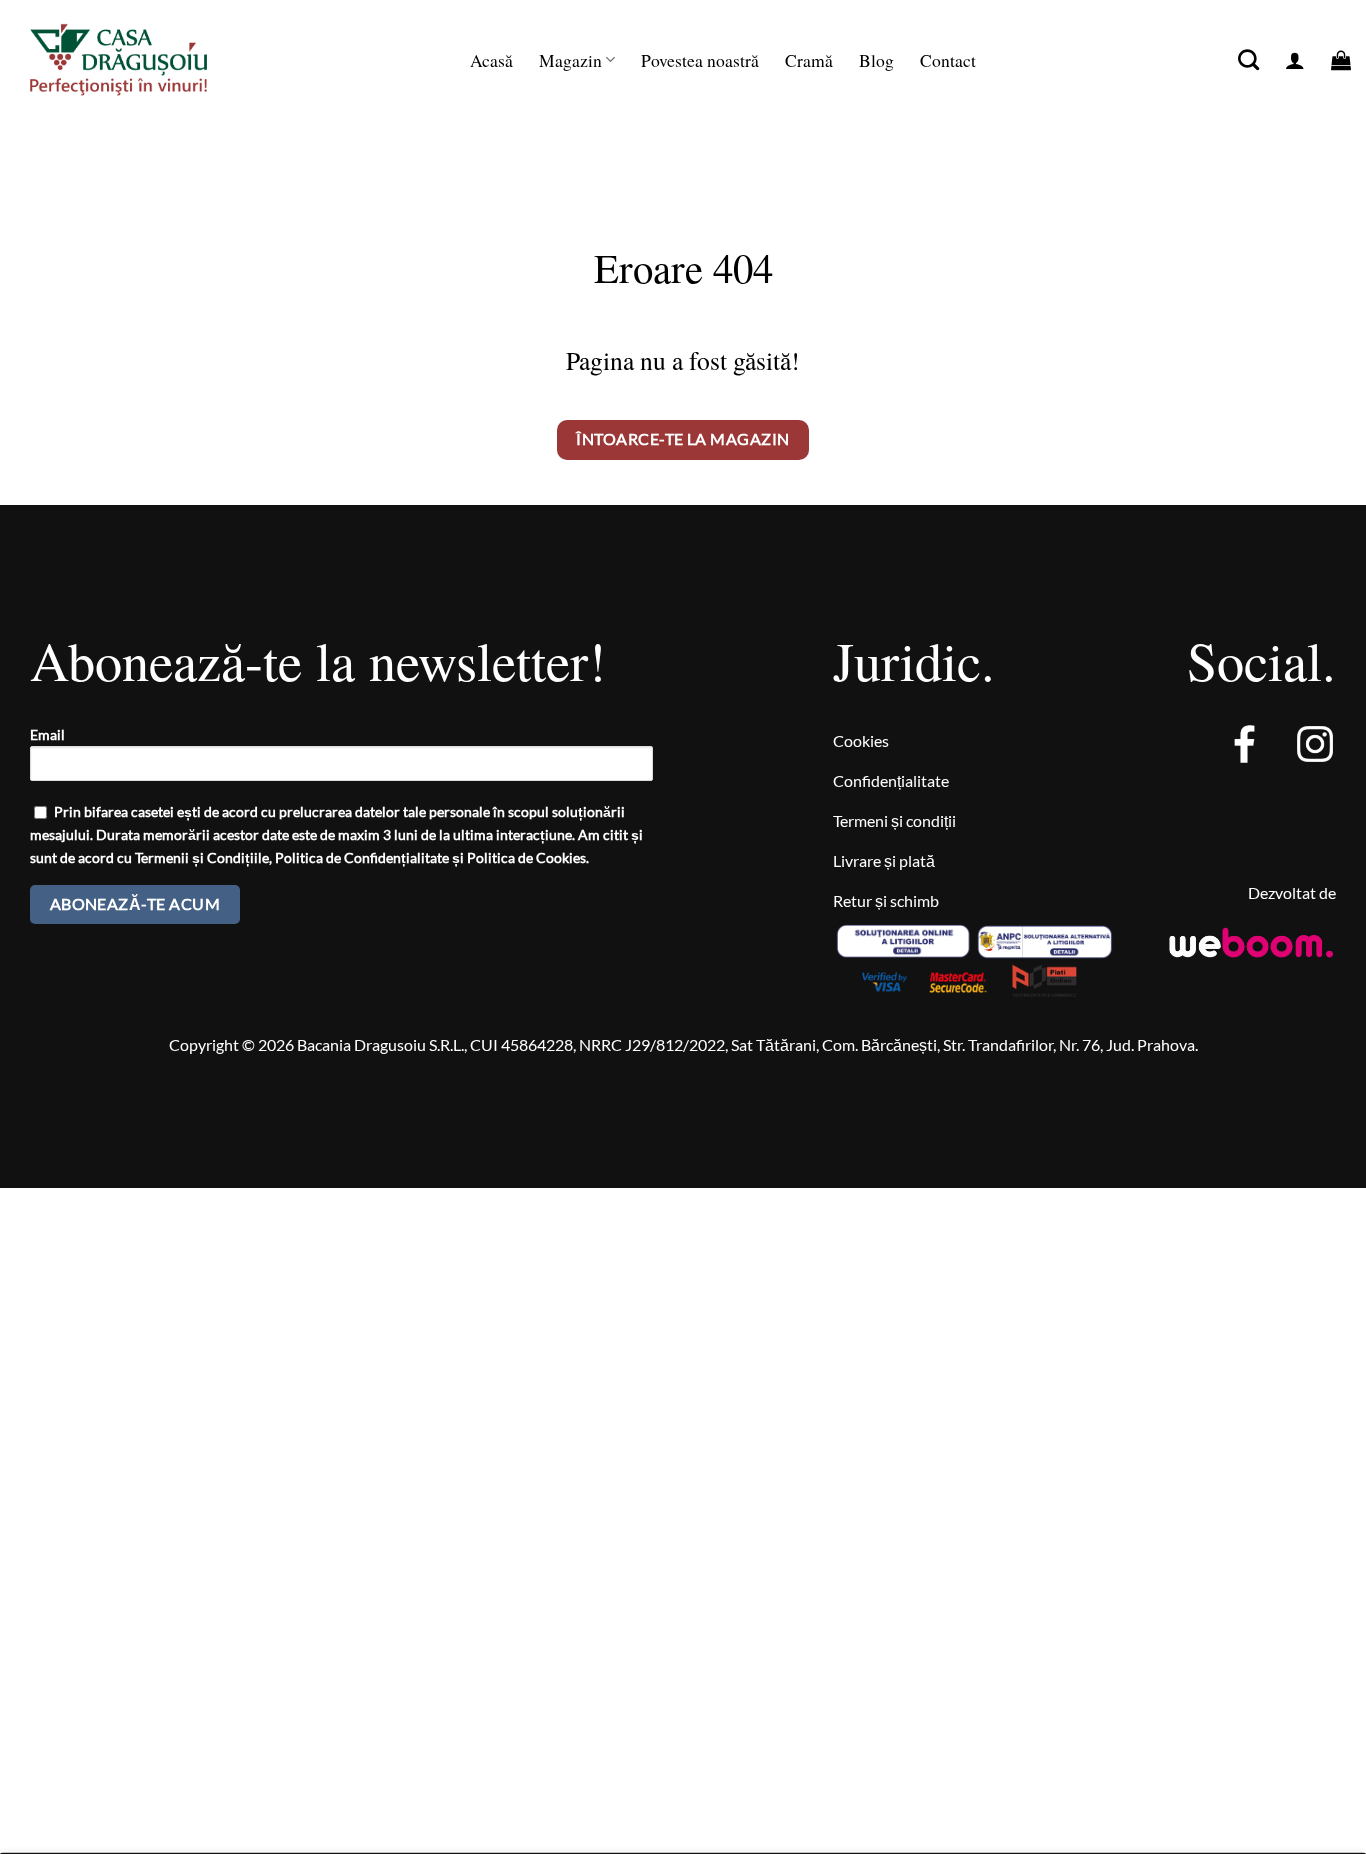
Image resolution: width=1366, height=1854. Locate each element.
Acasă (491, 60)
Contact (948, 60)
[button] (1295, 60)
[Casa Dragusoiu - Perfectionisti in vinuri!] (140, 60)
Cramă (809, 60)
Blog (876, 60)
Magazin (570, 60)
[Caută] (1248, 59)
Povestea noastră (700, 60)
